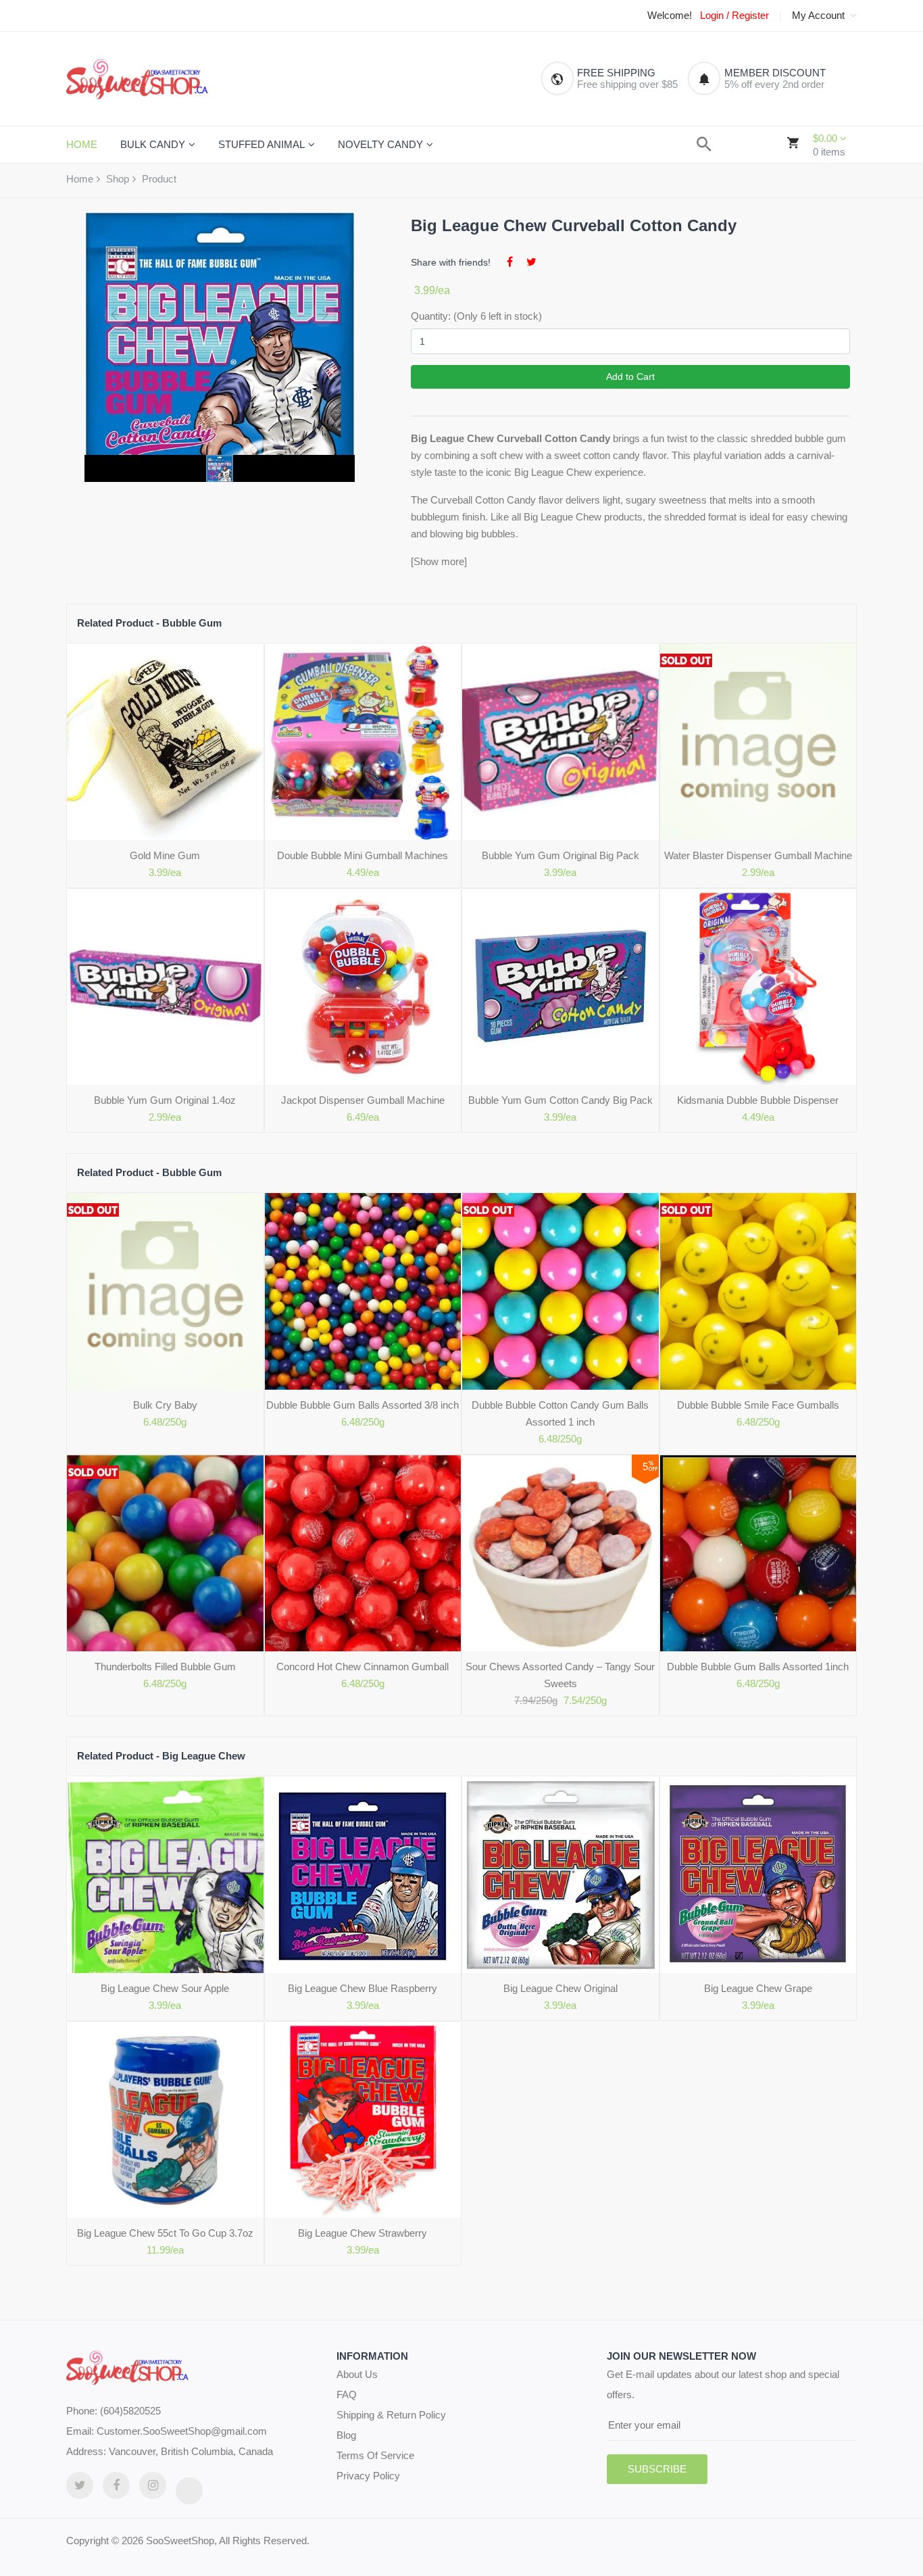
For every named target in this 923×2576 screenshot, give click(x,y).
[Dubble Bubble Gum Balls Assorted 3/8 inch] (363, 1291)
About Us (357, 2374)
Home (80, 179)
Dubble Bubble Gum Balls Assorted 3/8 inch (363, 1405)
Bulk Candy (153, 144)
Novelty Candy (380, 144)
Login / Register (734, 16)
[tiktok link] (189, 2491)
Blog (346, 2435)
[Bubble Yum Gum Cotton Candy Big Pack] (560, 987)
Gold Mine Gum (165, 855)
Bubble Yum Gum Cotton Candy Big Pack (560, 1100)
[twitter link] (80, 2485)
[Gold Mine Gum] (165, 742)
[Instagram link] (153, 2485)
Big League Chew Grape (758, 1988)
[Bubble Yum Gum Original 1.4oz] (165, 987)
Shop (118, 179)
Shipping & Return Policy (391, 2415)
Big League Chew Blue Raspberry (363, 1988)
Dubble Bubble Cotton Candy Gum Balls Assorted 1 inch (560, 1413)
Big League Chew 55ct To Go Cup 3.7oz (165, 2233)
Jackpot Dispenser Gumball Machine (363, 1100)
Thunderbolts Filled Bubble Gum (165, 1667)
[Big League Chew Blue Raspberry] (363, 1875)
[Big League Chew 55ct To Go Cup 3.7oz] (165, 2120)
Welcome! (670, 16)
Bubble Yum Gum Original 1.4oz (165, 1100)
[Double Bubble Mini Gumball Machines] (363, 742)
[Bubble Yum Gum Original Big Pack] (560, 742)
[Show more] (439, 561)
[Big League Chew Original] (560, 1875)
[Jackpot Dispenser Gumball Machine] (363, 987)
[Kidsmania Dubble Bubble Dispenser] (758, 987)
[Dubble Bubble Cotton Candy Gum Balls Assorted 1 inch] (560, 1291)
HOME (82, 144)
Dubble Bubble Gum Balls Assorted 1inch (758, 1667)
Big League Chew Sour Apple (165, 1988)
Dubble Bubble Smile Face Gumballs (758, 1405)
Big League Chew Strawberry (363, 2233)
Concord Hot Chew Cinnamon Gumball (363, 1667)
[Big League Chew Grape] (758, 1875)
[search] (704, 144)
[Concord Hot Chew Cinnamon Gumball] (363, 1554)
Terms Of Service (375, 2455)
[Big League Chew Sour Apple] (165, 1875)
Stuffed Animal (261, 144)
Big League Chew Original (560, 1988)
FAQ (347, 2395)
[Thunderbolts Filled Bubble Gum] (165, 1554)
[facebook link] (116, 2485)
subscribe (657, 2469)
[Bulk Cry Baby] (165, 1291)
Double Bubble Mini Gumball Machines (363, 855)
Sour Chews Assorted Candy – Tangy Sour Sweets (560, 1675)
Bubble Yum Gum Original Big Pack (560, 855)
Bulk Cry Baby (165, 1405)
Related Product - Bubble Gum (149, 623)
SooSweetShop (180, 2541)
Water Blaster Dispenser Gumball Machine (758, 855)
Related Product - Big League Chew (161, 1756)
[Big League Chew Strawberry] (363, 2120)
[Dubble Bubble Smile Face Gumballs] (758, 1291)
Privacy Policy (368, 2476)
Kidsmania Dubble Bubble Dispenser (758, 1100)
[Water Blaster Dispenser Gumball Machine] (758, 742)
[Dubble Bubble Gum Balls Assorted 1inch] (758, 1554)
